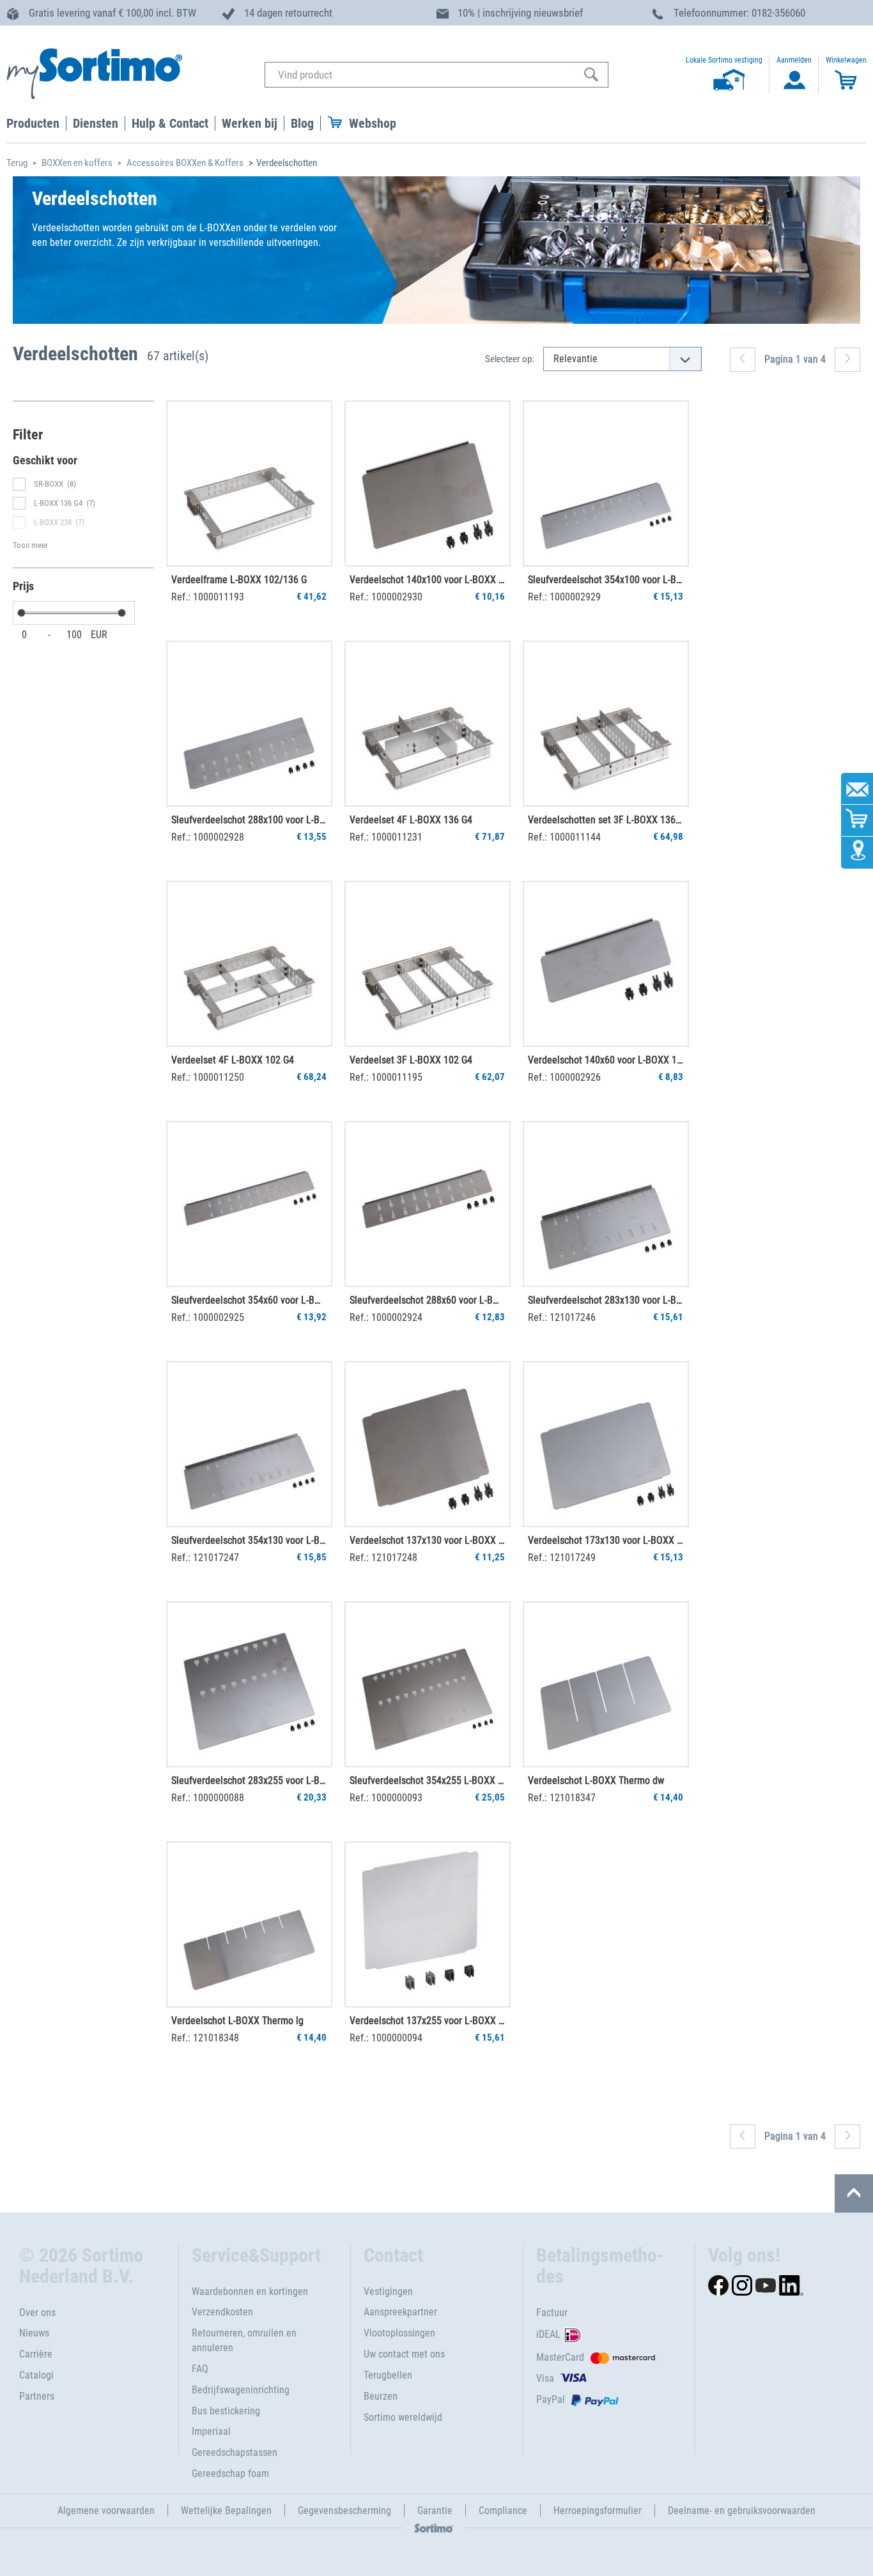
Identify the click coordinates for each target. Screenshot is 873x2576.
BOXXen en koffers (77, 163)
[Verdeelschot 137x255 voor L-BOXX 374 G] (428, 1924)
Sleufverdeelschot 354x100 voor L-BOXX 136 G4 (605, 580)
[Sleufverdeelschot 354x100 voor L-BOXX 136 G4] (606, 484)
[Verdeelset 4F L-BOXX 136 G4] (428, 724)
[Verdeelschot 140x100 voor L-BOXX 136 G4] (428, 484)
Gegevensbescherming (344, 2511)
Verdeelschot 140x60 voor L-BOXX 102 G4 (605, 1060)
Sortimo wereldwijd (403, 2417)
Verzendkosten (222, 2312)
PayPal (551, 2399)
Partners (37, 2396)
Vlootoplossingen (399, 2333)
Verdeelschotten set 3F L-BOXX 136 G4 (605, 820)
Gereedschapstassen (235, 2452)
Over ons (37, 2313)
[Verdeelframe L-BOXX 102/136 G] (249, 484)
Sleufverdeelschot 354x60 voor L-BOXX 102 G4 (249, 1300)
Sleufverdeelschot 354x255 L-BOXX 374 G (427, 1780)
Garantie (435, 2511)
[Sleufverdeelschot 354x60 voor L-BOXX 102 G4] (249, 1204)
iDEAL (548, 2335)
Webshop (373, 123)
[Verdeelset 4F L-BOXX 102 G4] (249, 964)
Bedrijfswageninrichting (241, 2390)
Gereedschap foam (230, 2473)
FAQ (200, 2369)
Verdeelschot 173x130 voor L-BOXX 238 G (605, 1540)
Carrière (36, 2354)
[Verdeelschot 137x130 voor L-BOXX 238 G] (428, 1444)
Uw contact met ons (404, 2354)
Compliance (503, 2511)
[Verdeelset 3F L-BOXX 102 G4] (428, 964)
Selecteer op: (510, 359)
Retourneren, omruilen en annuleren (244, 2340)
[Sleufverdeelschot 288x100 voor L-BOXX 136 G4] (249, 724)
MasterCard (560, 2357)
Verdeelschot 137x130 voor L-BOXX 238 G (427, 1540)
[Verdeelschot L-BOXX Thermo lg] (249, 1924)
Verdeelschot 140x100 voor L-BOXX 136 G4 (427, 580)
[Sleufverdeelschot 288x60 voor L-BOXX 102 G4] (428, 1204)
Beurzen (381, 2396)
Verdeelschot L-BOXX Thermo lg (237, 2021)
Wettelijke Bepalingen (226, 2511)
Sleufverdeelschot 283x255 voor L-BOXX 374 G (249, 1780)
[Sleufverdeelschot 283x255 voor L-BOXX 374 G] (249, 1684)
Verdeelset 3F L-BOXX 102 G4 (411, 1060)
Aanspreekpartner (400, 2312)
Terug (17, 163)
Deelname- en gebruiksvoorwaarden (742, 2511)
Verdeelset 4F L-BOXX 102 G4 (233, 1060)
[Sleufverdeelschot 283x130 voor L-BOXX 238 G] (606, 1204)
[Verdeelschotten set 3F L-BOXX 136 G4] (606, 724)
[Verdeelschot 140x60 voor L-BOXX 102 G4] (606, 964)
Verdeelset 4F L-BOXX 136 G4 (411, 820)
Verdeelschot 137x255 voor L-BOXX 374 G (427, 2021)
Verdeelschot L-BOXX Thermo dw (596, 1780)
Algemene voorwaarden (106, 2511)
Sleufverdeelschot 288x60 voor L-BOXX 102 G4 (427, 1300)
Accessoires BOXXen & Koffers (185, 163)
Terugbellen (388, 2375)
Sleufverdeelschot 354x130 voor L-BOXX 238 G (249, 1540)
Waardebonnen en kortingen (250, 2291)
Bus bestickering (226, 2411)
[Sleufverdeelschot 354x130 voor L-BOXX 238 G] (249, 1444)
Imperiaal (211, 2431)
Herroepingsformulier (598, 2511)
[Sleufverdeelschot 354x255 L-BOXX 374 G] (428, 1684)
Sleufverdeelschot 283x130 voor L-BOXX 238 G (605, 1300)
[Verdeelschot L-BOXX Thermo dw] (606, 1684)
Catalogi (36, 2375)
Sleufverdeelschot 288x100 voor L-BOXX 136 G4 (249, 820)
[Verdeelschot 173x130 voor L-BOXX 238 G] (606, 1444)
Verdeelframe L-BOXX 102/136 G (239, 580)
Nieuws (34, 2333)
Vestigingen (388, 2291)
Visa (545, 2378)
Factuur (552, 2313)
